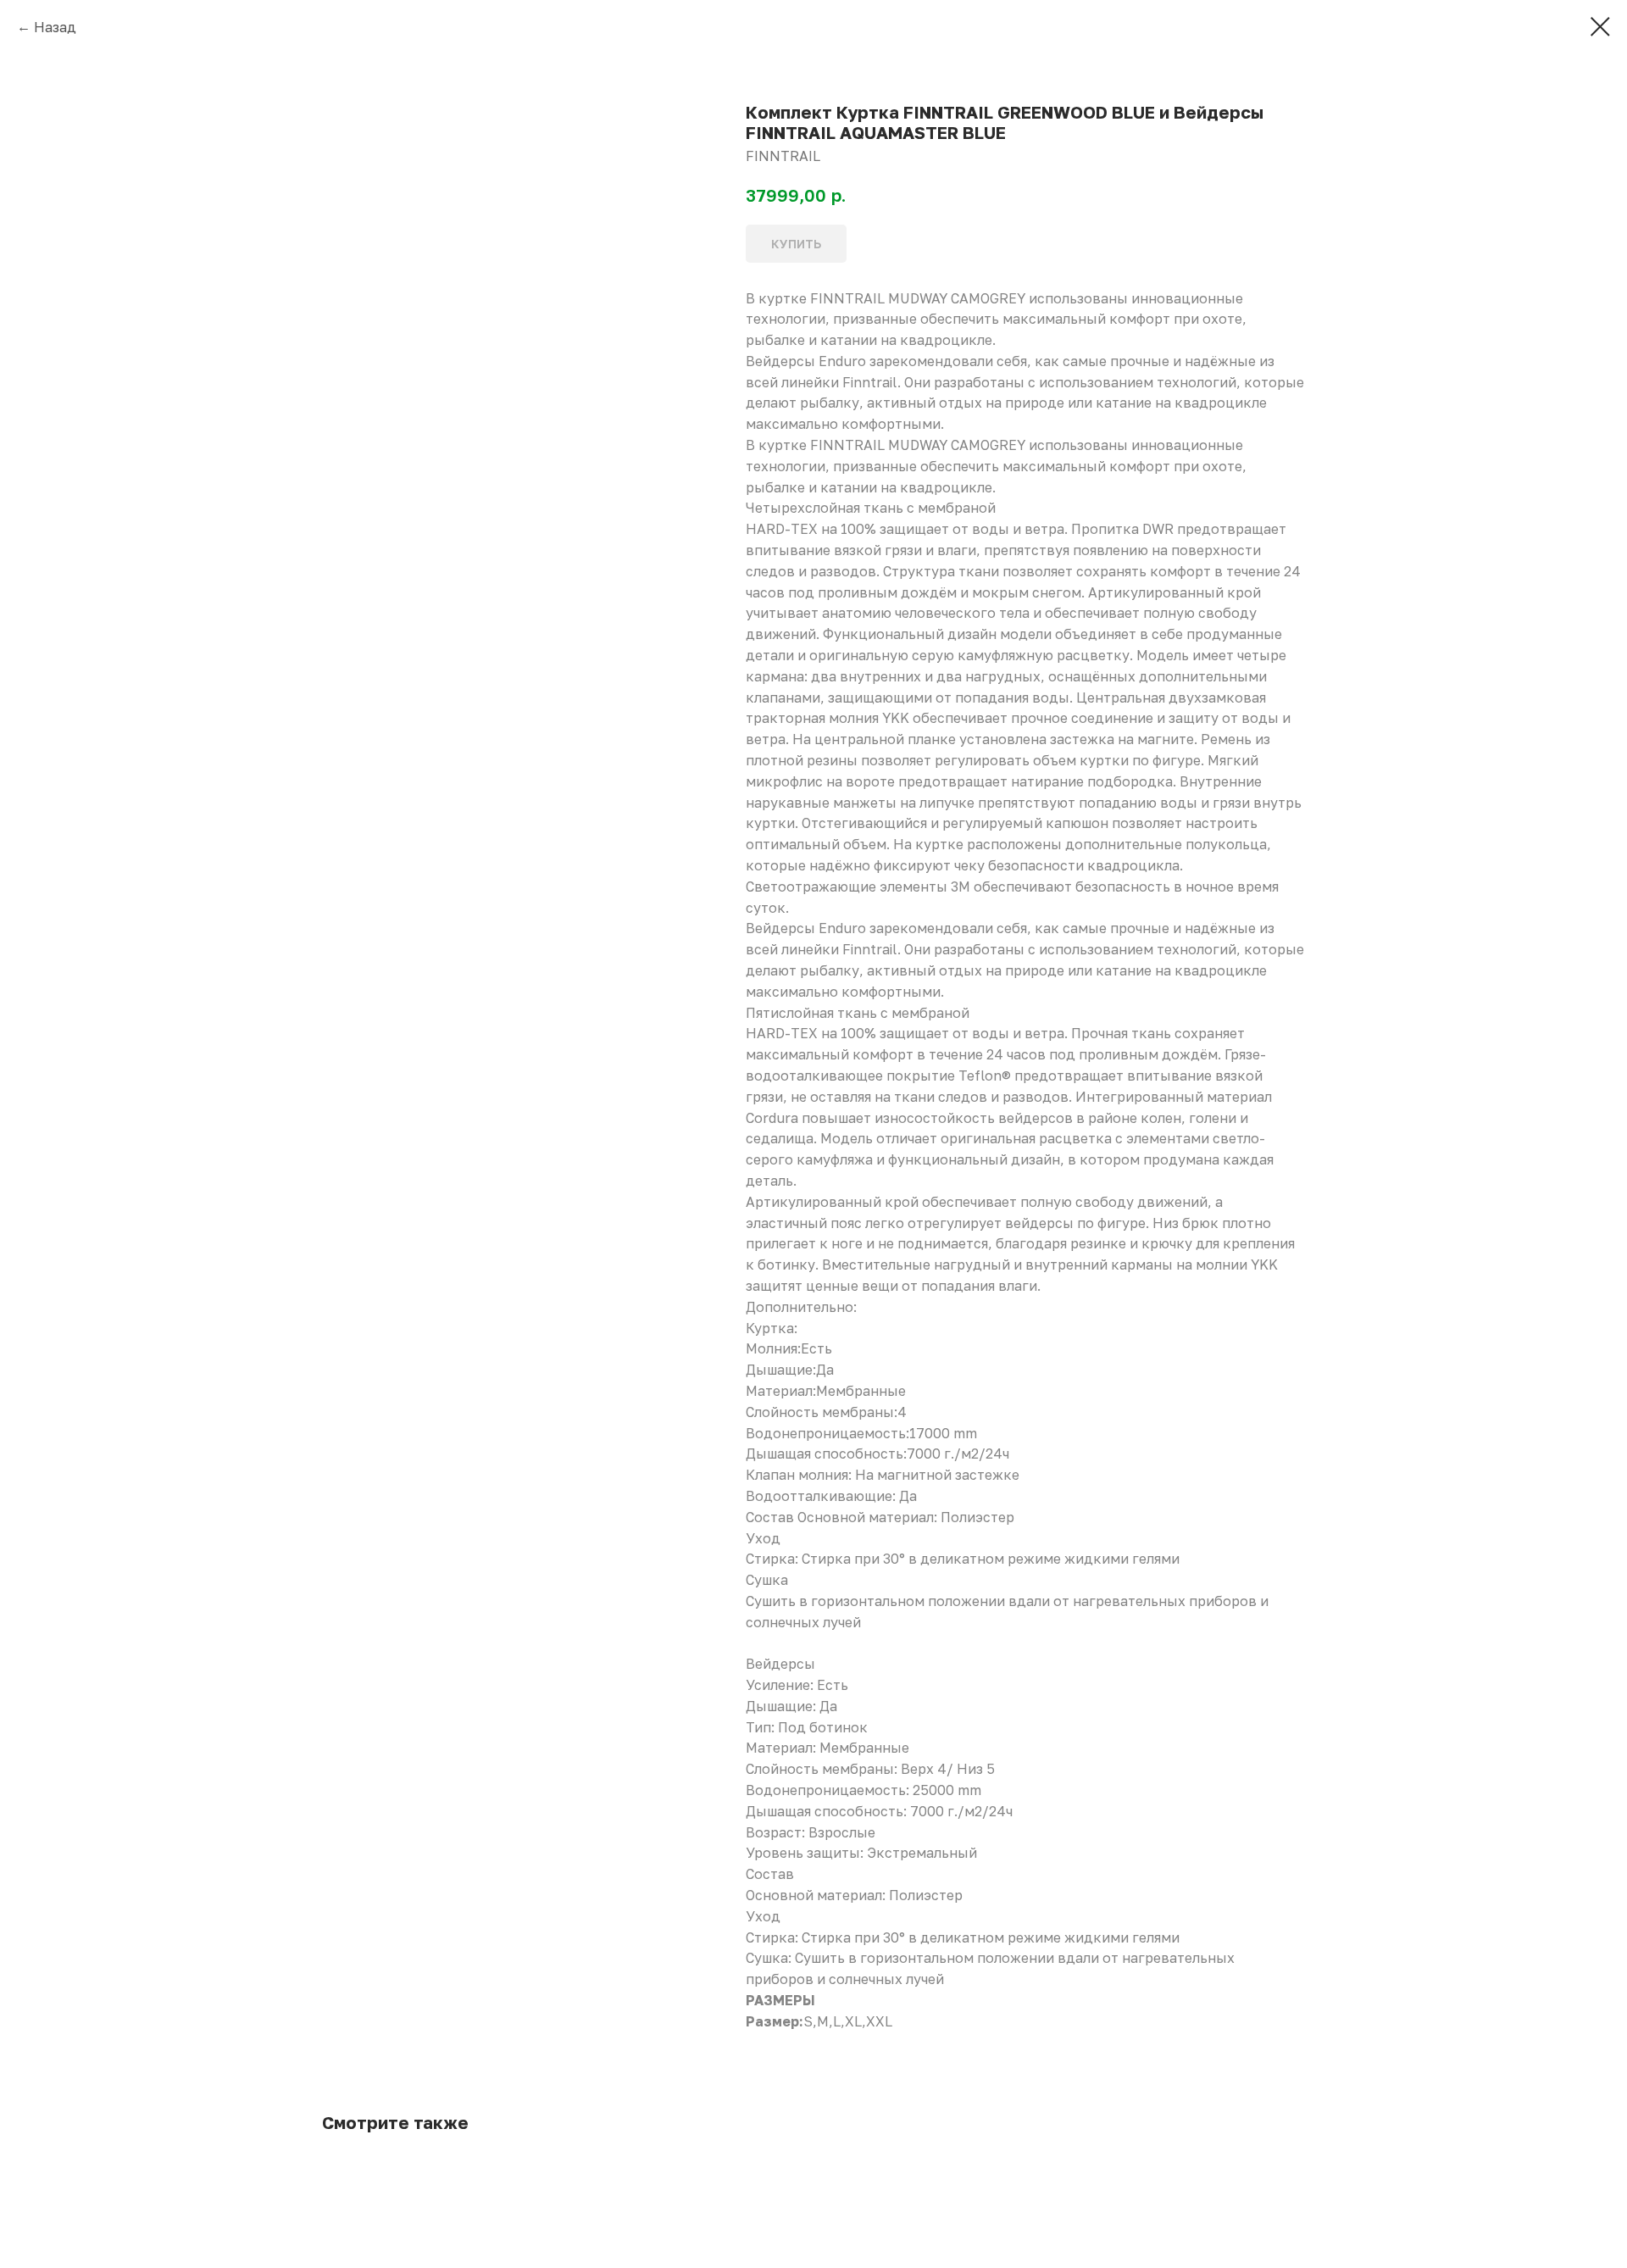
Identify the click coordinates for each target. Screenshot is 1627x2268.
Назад (55, 27)
